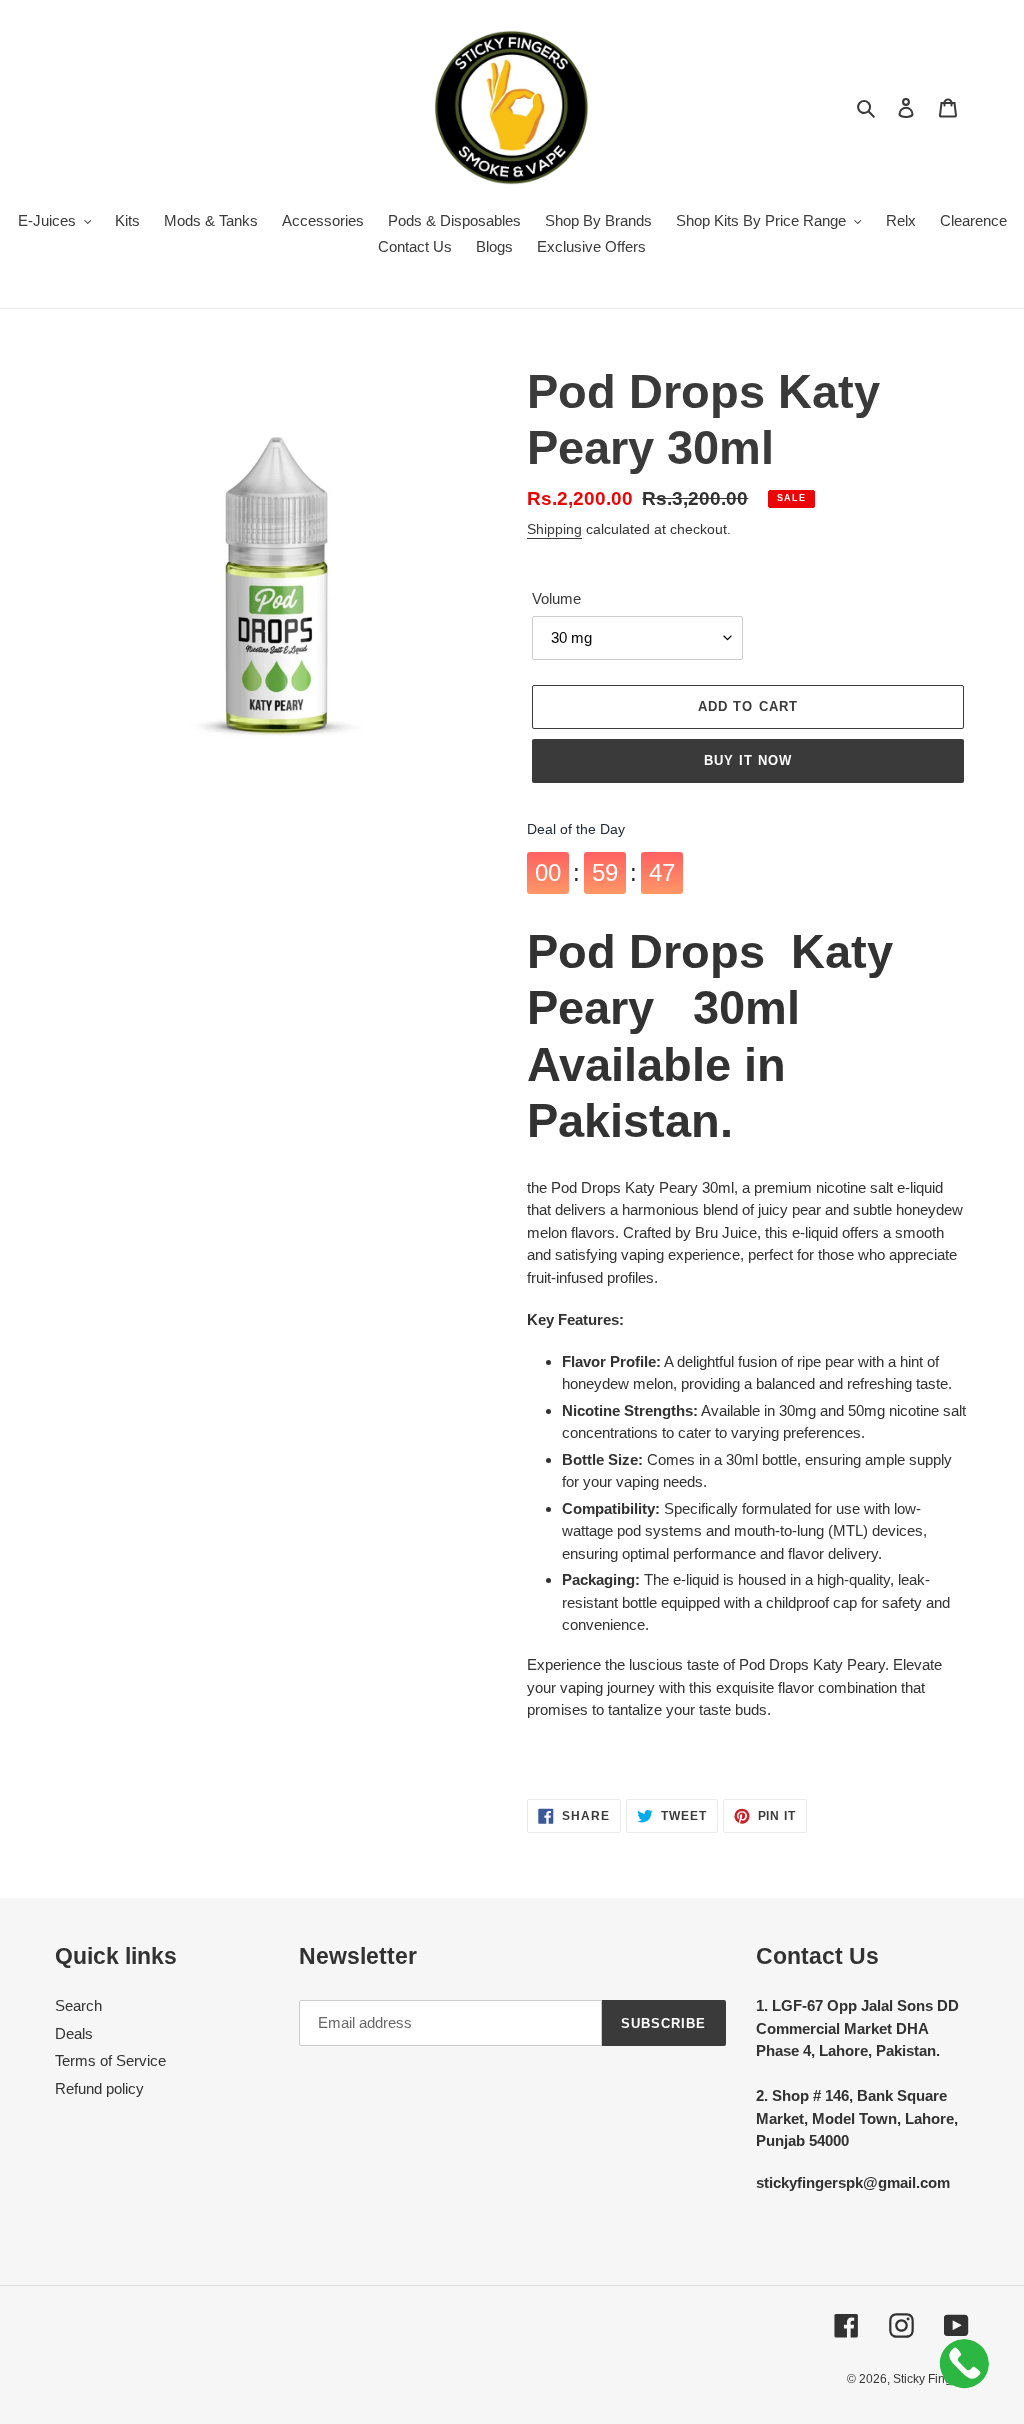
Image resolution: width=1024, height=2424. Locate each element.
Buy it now (748, 760)
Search (78, 2005)
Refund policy (99, 2088)
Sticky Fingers (931, 2379)
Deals (74, 2033)
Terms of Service (110, 2060)
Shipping (554, 529)
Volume (556, 598)
